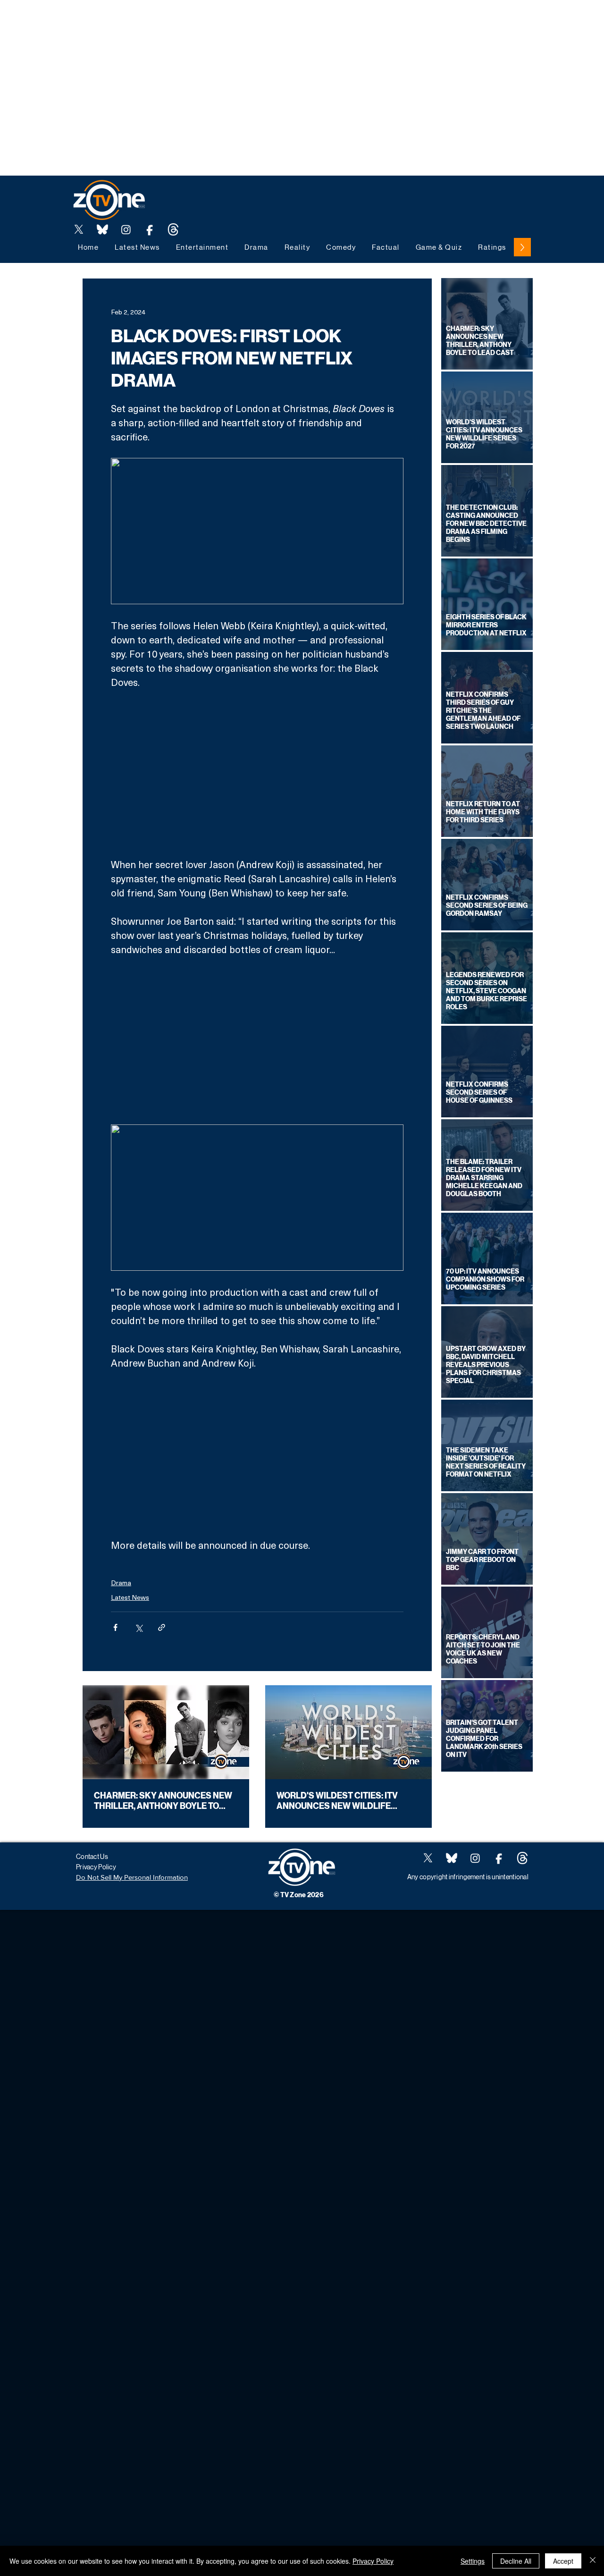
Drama (121, 1583)
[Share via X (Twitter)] (138, 1627)
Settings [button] (473, 2561)
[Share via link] (162, 1627)
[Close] (593, 2561)
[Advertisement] (172, 21)
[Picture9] (173, 229)
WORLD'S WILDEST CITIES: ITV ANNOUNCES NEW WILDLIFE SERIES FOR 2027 (337, 1801)
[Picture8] (102, 229)
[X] (79, 229)
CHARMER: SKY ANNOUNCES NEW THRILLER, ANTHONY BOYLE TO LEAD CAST (163, 1801)
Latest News (130, 1597)
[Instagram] (126, 229)
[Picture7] (150, 229)
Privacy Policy (373, 2561)
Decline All (516, 2561)
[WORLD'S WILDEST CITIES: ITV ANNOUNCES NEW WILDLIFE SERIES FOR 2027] (348, 1732)
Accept (563, 2561)
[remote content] (257, 773)
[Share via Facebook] (115, 1627)
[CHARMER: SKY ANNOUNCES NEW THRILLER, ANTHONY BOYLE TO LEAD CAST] (166, 1732)
